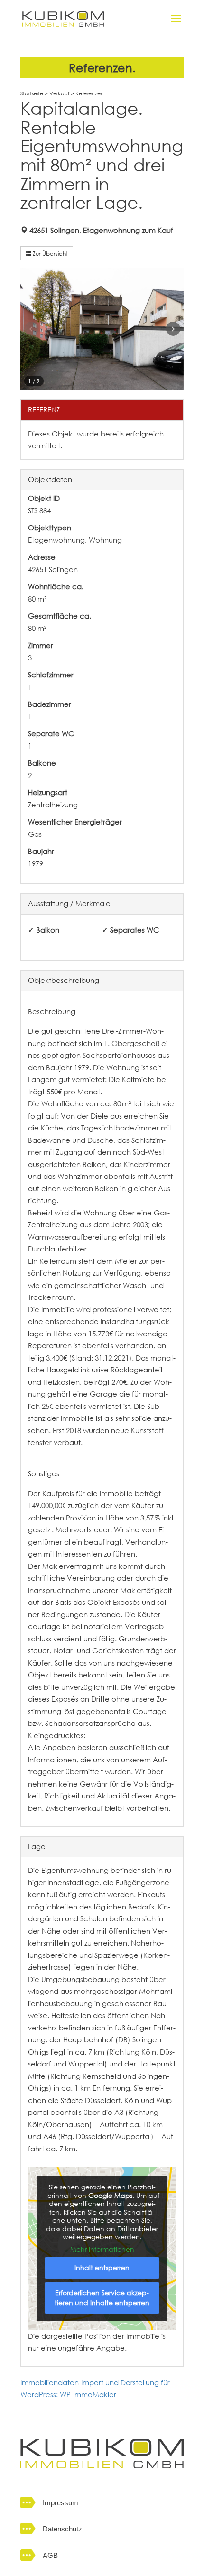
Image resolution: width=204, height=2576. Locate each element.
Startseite (32, 93)
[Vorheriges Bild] (31, 329)
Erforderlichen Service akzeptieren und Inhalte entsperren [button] (102, 2298)
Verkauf (59, 93)
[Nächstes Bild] (173, 329)
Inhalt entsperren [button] (102, 2268)
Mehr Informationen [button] (102, 2250)
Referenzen (90, 93)
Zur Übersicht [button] (50, 253)
